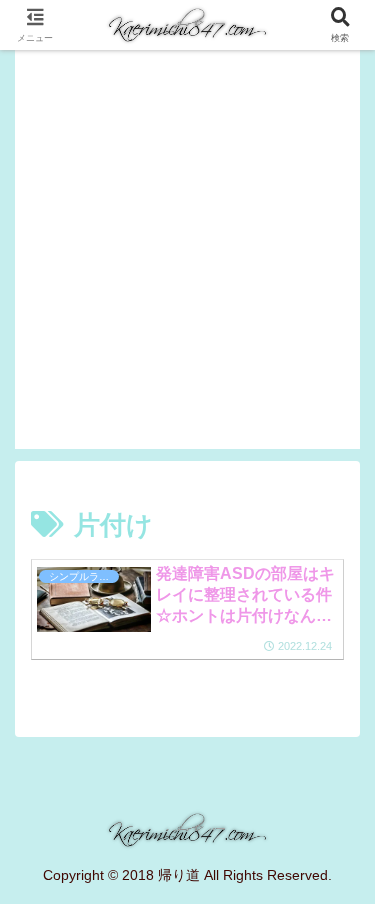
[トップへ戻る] (345, 874)
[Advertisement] (187, 261)
